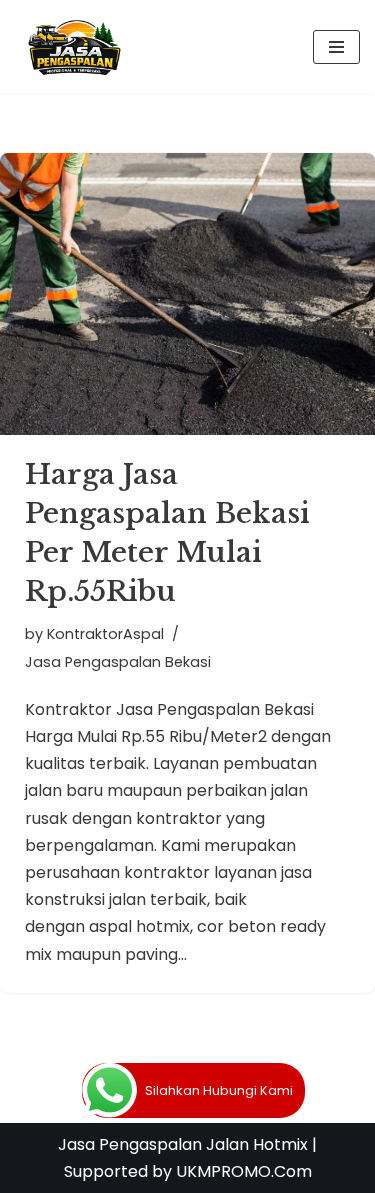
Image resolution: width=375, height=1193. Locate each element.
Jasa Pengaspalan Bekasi (118, 662)
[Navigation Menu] (336, 47)
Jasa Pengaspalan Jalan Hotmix (183, 1144)
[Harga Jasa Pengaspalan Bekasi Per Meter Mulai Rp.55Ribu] (187, 293)
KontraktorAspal (105, 634)
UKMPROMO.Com (244, 1171)
